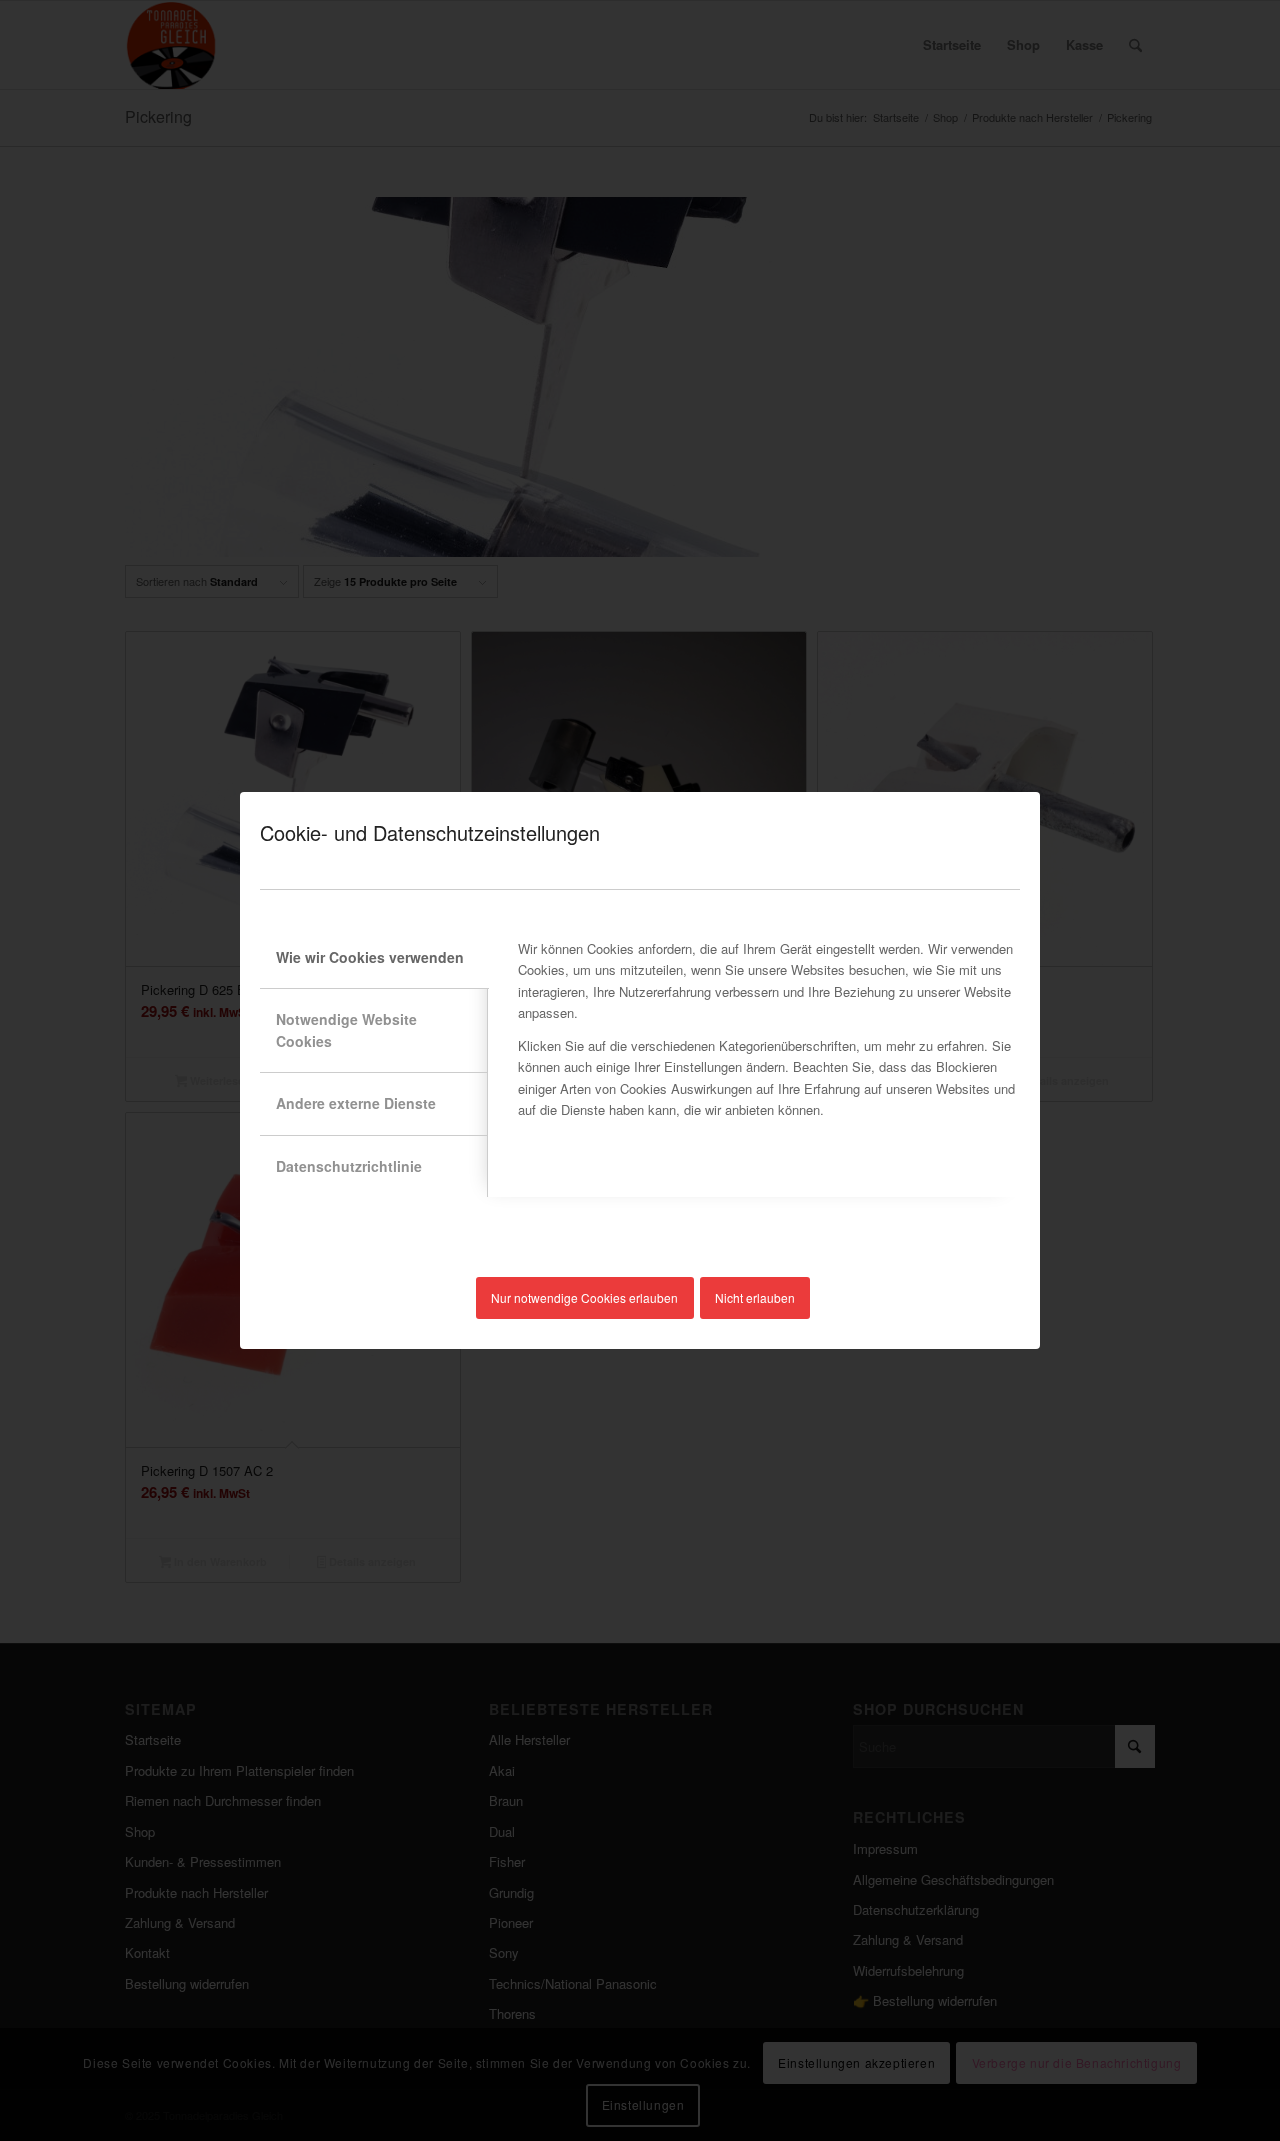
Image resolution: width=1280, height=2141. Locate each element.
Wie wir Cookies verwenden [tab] (370, 957)
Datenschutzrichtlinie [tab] (349, 1166)
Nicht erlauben (755, 1297)
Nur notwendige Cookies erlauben (584, 1297)
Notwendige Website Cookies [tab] (346, 1029)
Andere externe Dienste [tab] (356, 1103)
